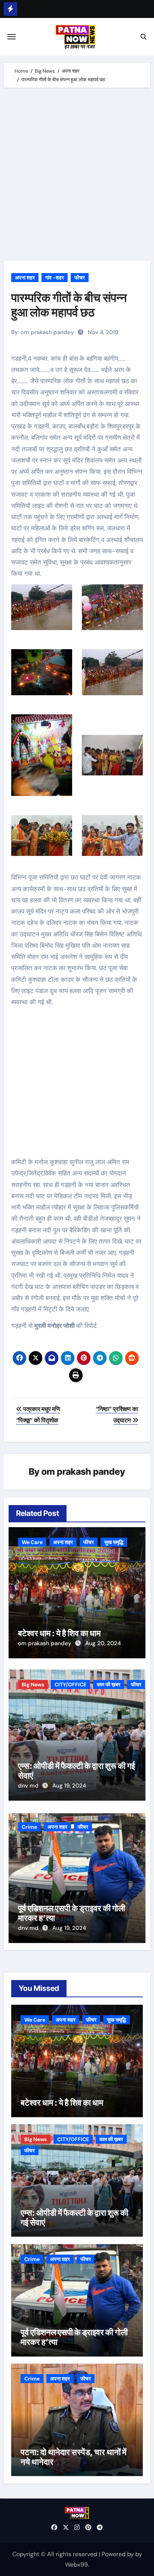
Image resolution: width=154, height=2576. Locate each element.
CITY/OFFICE (70, 1684)
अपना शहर (25, 278)
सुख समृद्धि (114, 1542)
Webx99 (76, 2565)
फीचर (80, 278)
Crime (29, 1827)
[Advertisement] (77, 176)
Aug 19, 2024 (69, 1786)
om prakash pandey (47, 332)
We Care (32, 1542)
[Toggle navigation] (12, 37)
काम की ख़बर (109, 1684)
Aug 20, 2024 (103, 1643)
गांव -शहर (55, 278)
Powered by (118, 2554)
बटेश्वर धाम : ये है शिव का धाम (59, 1633)
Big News (33, 1684)
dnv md (29, 1786)
